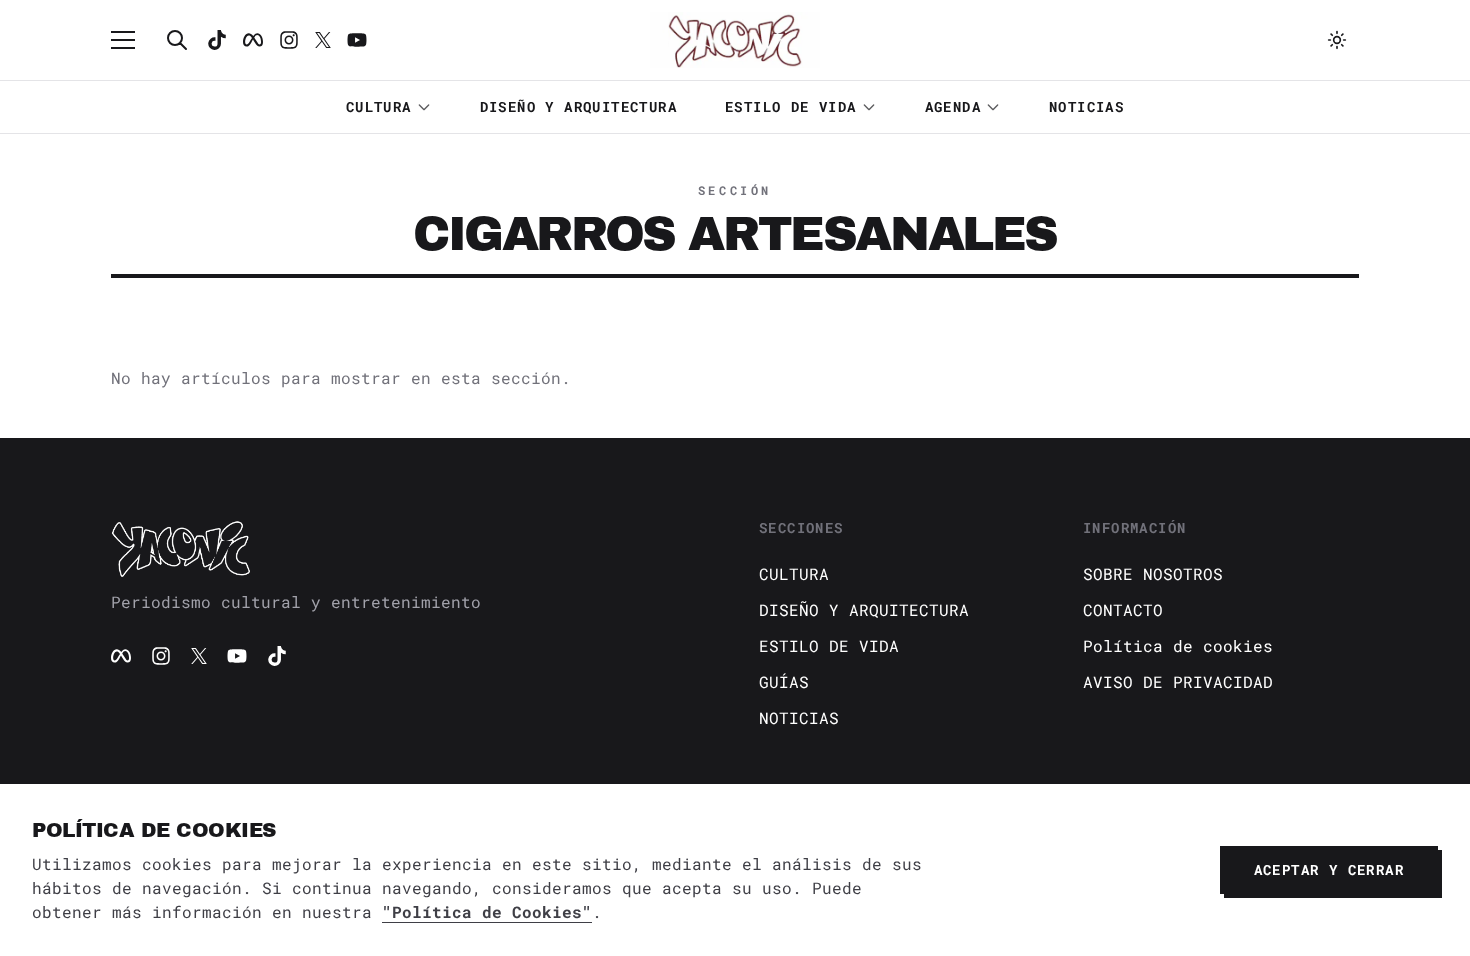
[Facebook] (253, 40)
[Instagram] (289, 40)
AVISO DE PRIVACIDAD (1178, 681)
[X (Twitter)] (199, 656)
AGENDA (953, 106)
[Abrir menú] (133, 40)
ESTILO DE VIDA (791, 106)
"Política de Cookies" (487, 911)
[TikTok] (217, 40)
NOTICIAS (1086, 106)
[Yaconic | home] (411, 548)
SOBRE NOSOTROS (1153, 573)
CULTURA (379, 106)
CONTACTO (1123, 609)
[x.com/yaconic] (323, 40)
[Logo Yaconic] (735, 40)
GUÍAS (784, 681)
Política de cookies (1178, 645)
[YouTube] (237, 656)
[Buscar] (177, 40)
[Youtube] (357, 40)
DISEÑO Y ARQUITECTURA (578, 106)
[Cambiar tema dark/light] (1337, 40)
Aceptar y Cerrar (1329, 869)
